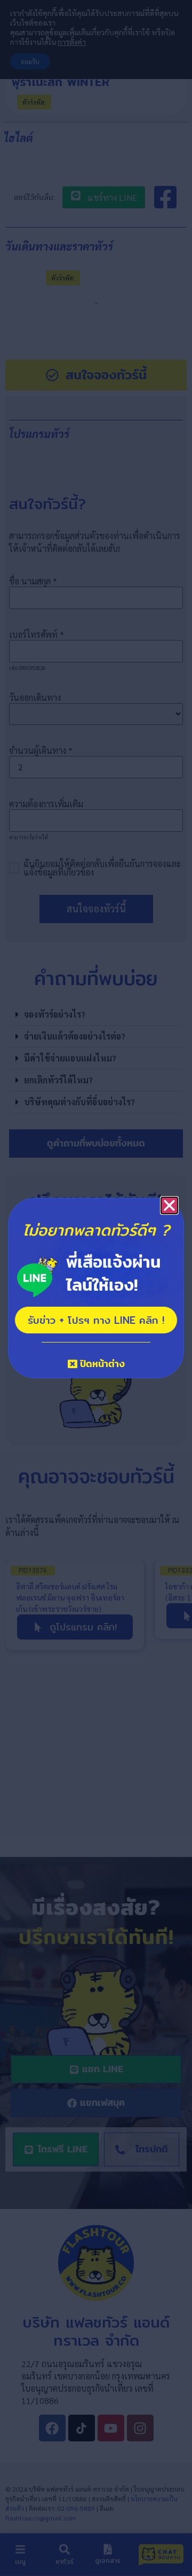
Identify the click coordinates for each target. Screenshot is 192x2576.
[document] (96, 1288)
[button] (169, 1205)
